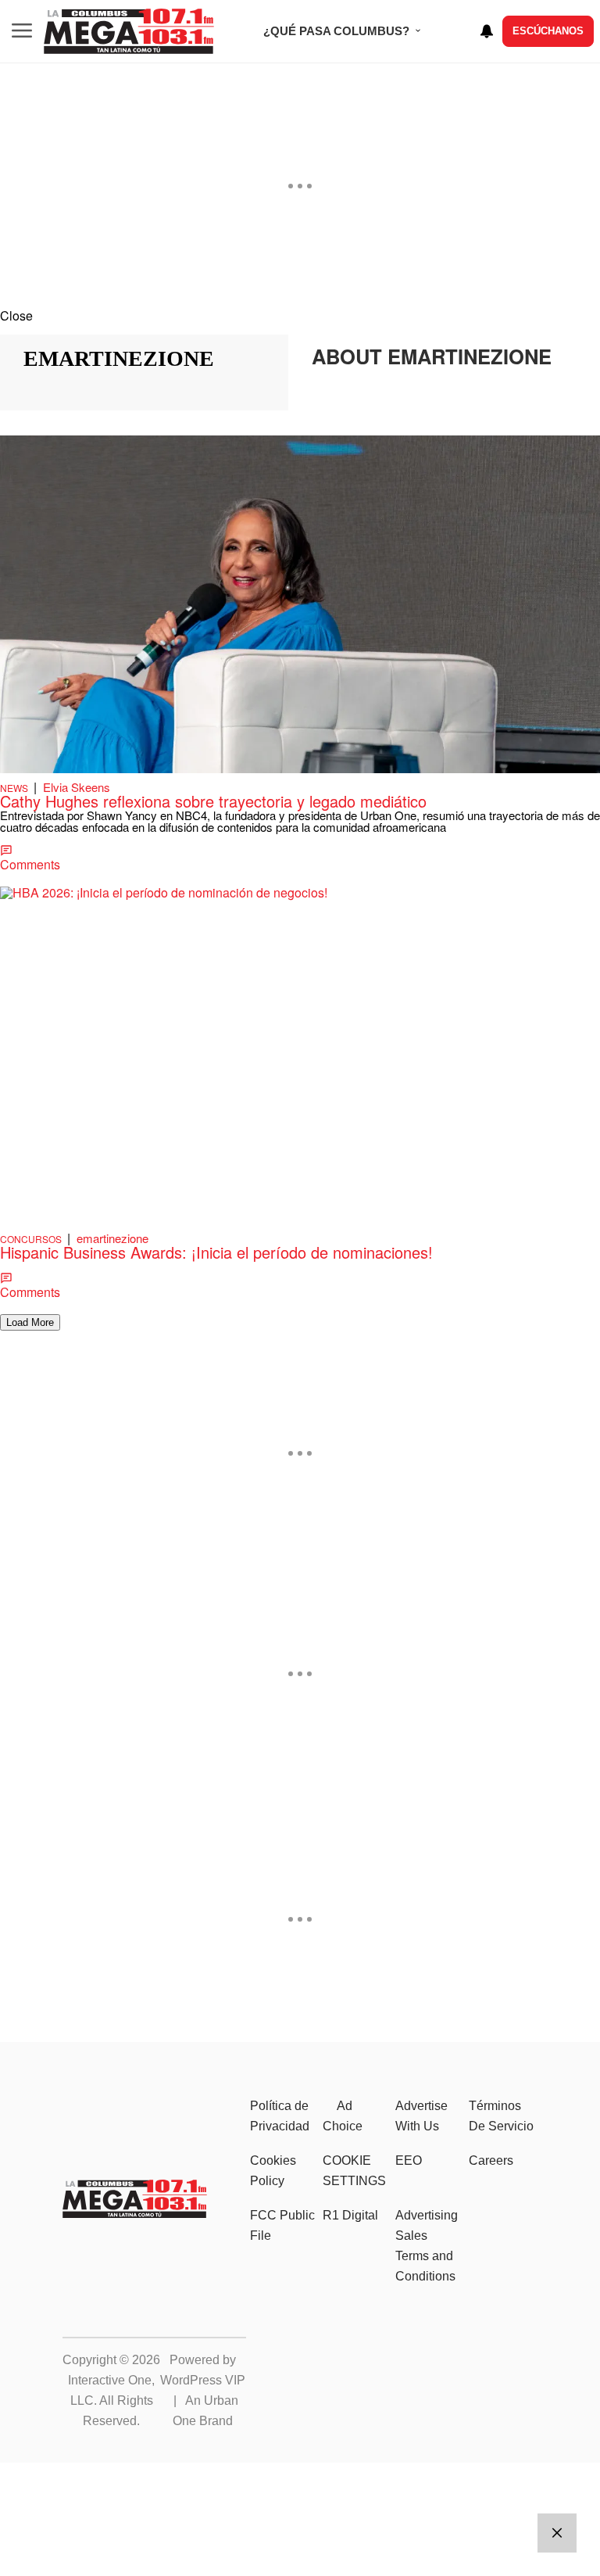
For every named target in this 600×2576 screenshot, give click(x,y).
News (14, 788)
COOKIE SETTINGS (354, 2171)
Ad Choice (343, 2116)
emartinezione (112, 1238)
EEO (409, 2160)
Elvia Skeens (77, 787)
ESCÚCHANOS (548, 31)
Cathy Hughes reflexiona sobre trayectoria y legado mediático (213, 801)
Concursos (31, 1239)
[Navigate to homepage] (129, 31)
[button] (300, 315)
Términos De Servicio (501, 2116)
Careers (491, 2160)
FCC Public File (282, 2225)
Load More (30, 1322)
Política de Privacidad (280, 2116)
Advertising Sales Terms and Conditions (427, 2246)
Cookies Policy (273, 2171)
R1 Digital (350, 2215)
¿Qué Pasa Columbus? (336, 31)
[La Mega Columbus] (135, 2213)
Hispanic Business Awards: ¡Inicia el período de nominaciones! (216, 1252)
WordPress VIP (203, 2380)
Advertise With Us (421, 2116)
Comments (30, 864)
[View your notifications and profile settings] (487, 31)
